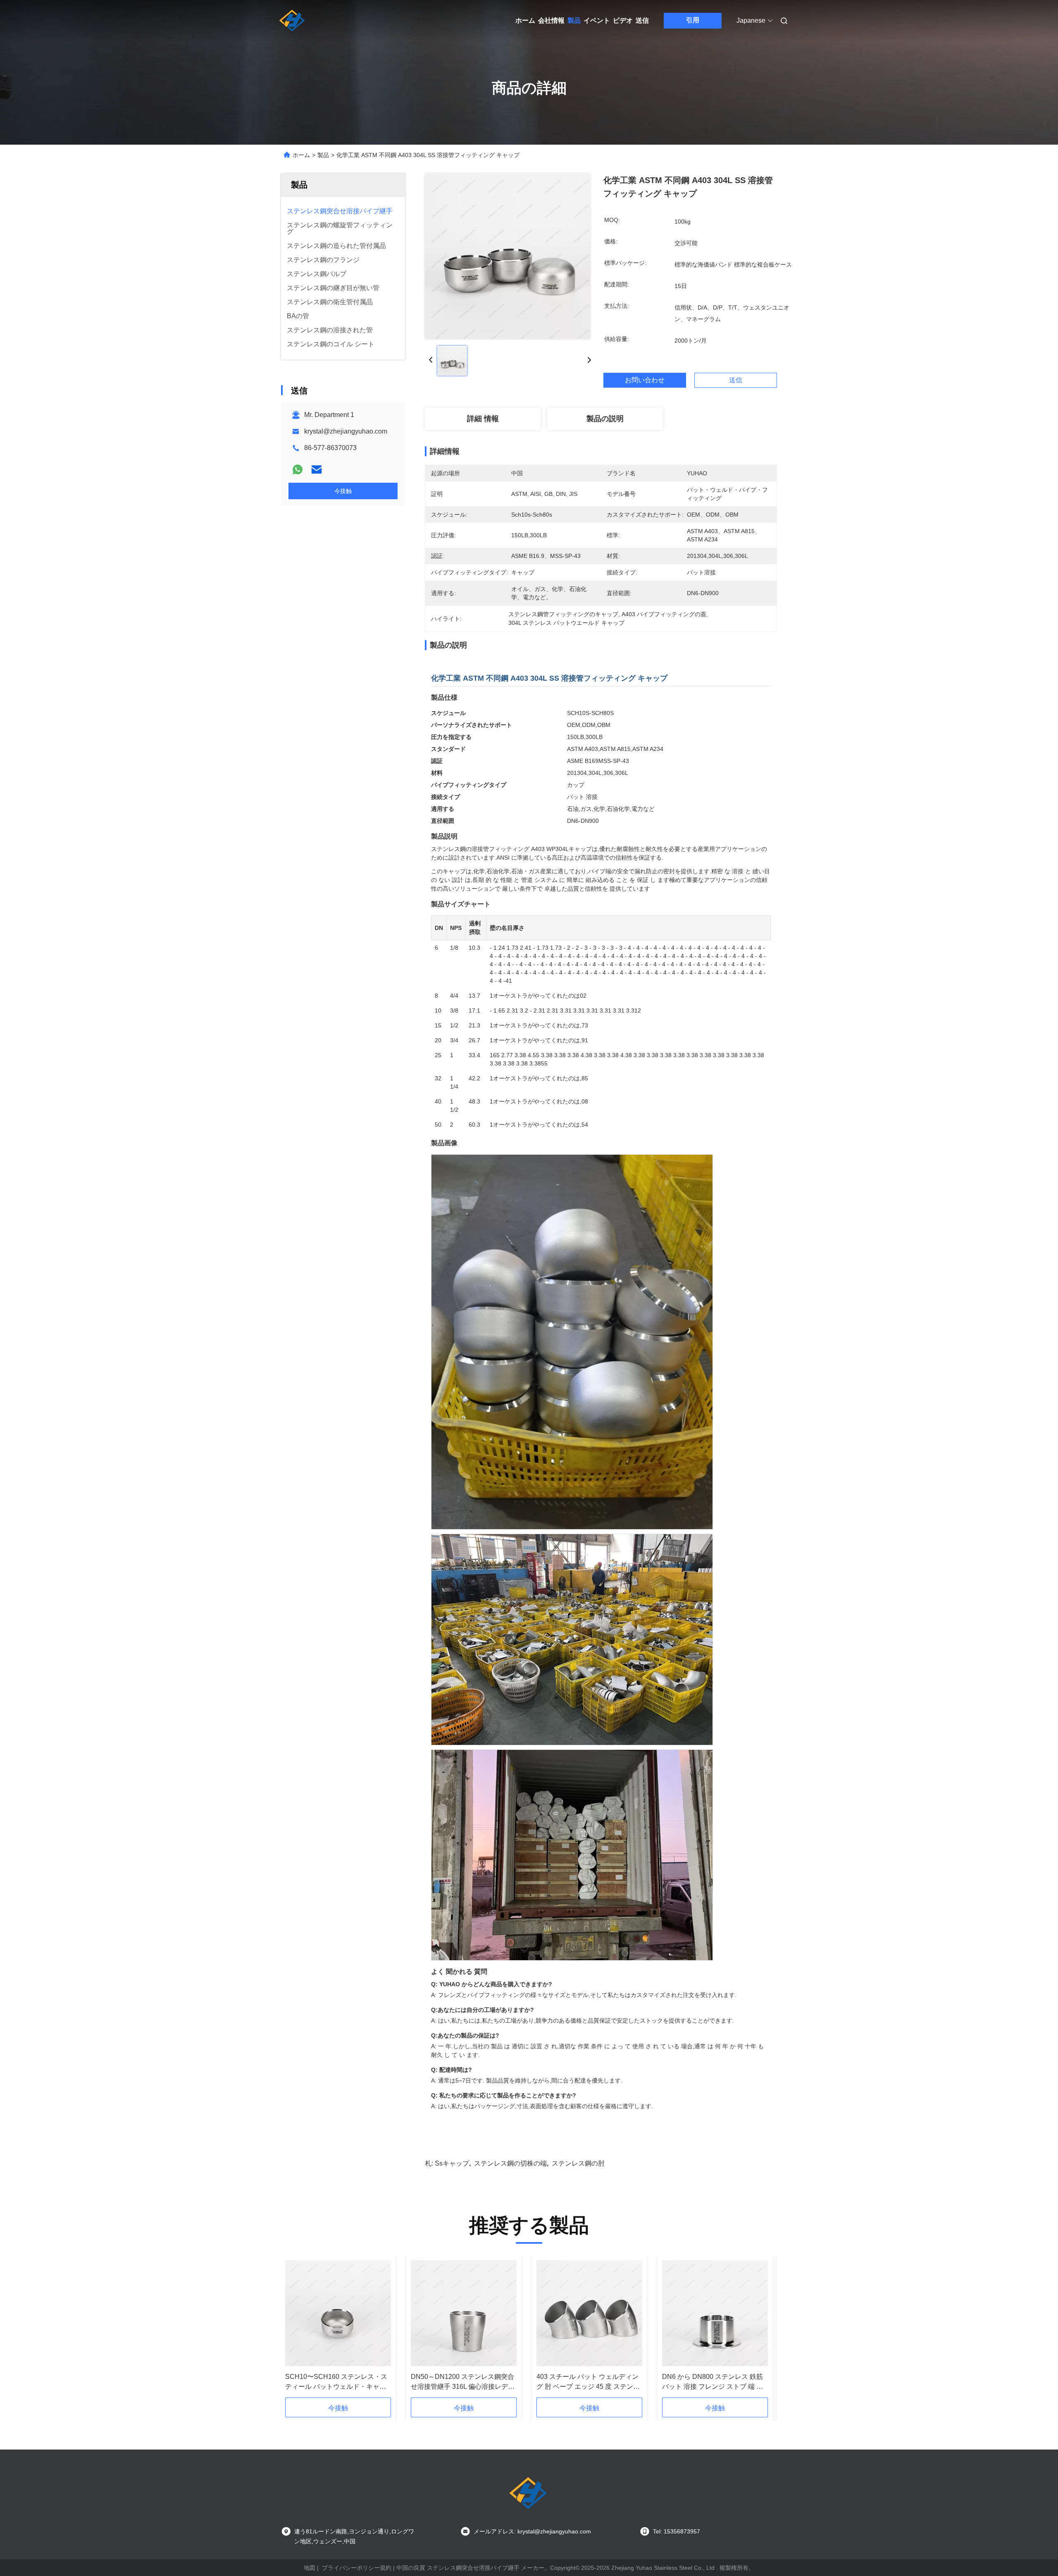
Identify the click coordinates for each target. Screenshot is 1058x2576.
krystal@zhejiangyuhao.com (346, 431)
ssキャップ (452, 2163)
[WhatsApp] (298, 469)
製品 (574, 20)
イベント (597, 20)
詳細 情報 (483, 419)
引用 (693, 20)
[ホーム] (293, 21)
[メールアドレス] (317, 469)
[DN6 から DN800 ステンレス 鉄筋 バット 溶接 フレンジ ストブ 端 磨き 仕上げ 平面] (715, 2313)
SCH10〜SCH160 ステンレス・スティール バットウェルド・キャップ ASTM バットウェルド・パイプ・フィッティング (336, 2382)
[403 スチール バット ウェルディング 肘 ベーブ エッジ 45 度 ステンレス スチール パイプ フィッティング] (589, 2313)
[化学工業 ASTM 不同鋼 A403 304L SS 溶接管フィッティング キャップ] (508, 256)
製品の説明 (605, 419)
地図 (310, 2568)
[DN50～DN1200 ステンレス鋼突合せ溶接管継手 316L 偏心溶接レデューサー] (464, 2313)
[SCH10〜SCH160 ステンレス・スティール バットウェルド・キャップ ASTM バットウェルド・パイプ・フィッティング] (338, 2313)
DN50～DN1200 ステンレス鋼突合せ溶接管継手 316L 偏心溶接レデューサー (463, 2382)
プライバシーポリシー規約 (357, 2568)
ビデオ (623, 20)
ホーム (525, 20)
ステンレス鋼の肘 (578, 2163)
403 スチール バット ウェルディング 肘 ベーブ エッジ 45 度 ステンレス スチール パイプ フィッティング (589, 2382)
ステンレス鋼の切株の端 (510, 2163)
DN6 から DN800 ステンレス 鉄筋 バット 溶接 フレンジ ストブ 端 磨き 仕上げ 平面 (712, 2382)
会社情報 (551, 20)
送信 (642, 20)
